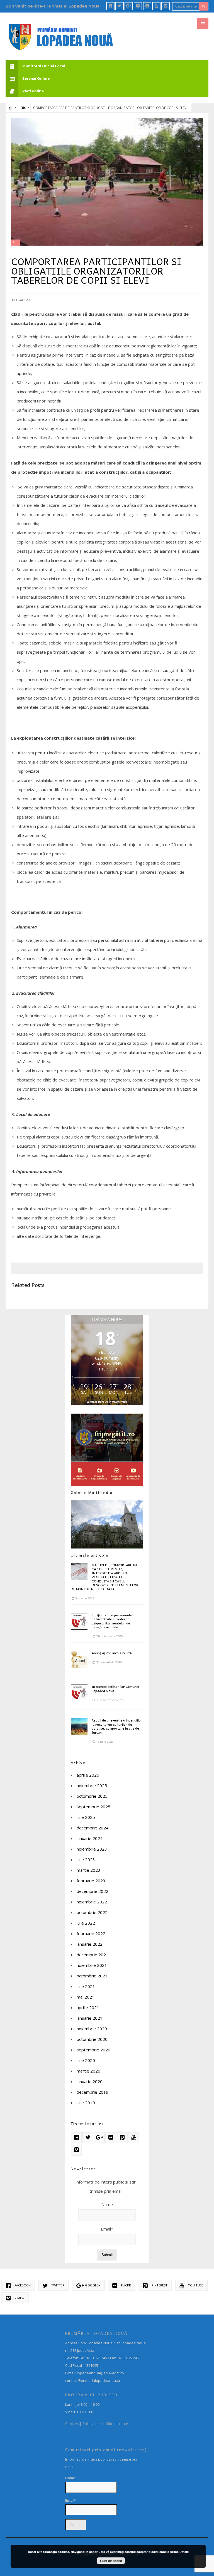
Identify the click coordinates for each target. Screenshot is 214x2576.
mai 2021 (86, 1997)
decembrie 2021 (93, 1955)
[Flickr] (138, 6)
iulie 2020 (86, 2060)
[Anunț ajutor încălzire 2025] (79, 1659)
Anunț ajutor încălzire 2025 (113, 1653)
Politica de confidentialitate (105, 2424)
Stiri (23, 108)
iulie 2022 (86, 1923)
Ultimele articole (90, 1555)
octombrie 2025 (92, 1796)
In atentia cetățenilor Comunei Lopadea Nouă (115, 1688)
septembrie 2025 (93, 1807)
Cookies (72, 2424)
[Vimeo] (166, 6)
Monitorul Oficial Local (44, 66)
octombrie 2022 (92, 1912)
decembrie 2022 (93, 1891)
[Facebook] (110, 6)
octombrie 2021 (92, 1976)
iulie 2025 (86, 1817)
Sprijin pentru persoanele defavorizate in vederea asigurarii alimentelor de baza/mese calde (112, 1621)
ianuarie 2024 (90, 1838)
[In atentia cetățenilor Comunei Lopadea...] (79, 1693)
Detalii (184, 2552)
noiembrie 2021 (92, 1965)
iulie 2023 (86, 1859)
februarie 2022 (91, 1933)
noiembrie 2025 (92, 1785)
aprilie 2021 (88, 2007)
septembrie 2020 (93, 2050)
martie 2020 (88, 2071)
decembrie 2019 (93, 2092)
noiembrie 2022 (92, 1902)
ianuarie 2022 (90, 1944)
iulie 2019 (86, 2103)
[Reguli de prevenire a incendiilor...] (79, 1727)
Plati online (33, 91)
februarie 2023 (91, 1881)
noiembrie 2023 (92, 1849)
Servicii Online (36, 79)
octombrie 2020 (92, 2039)
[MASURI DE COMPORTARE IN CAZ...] (79, 1571)
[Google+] (129, 6)
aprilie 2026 (88, 1775)
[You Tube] (156, 6)
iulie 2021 (86, 1986)
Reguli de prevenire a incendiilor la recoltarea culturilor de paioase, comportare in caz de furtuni (117, 1726)
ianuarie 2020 (90, 2081)
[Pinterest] (147, 6)
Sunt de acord (111, 2561)
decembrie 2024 (93, 1828)
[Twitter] (120, 6)
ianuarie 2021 (90, 2018)
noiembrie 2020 (92, 2029)
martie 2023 (88, 1870)
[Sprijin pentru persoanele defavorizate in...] (79, 1621)
